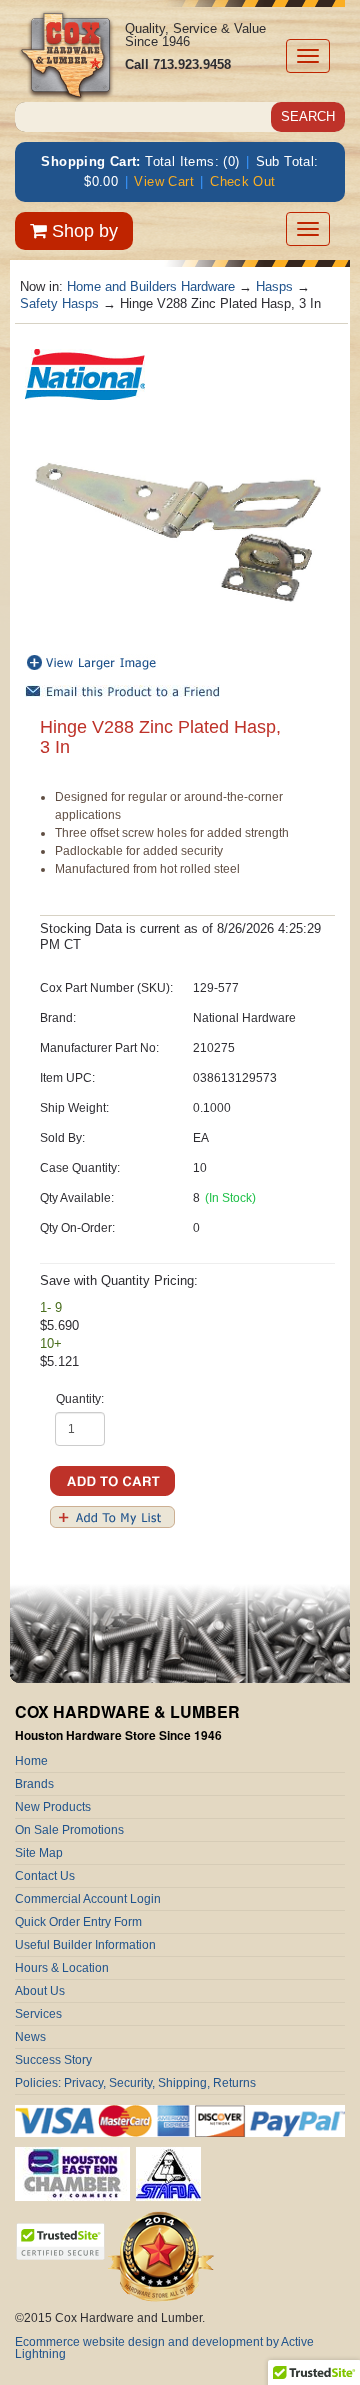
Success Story (53, 2060)
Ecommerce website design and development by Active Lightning (164, 2348)
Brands (34, 1784)
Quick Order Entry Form (78, 1922)
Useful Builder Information (85, 1945)
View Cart (164, 181)
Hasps (274, 286)
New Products (53, 1807)
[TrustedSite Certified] (60, 2241)
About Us (40, 1991)
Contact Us (45, 1876)
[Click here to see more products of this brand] (85, 372)
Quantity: (80, 1399)
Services (38, 2014)
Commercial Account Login (88, 1899)
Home (31, 1761)
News (30, 2037)
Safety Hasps (59, 303)
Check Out (243, 181)
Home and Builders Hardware (151, 286)
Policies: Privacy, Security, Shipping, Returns (135, 2083)
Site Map (39, 1853)
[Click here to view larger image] (180, 530)
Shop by (82, 231)
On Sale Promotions (69, 1830)
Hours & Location (62, 1968)
